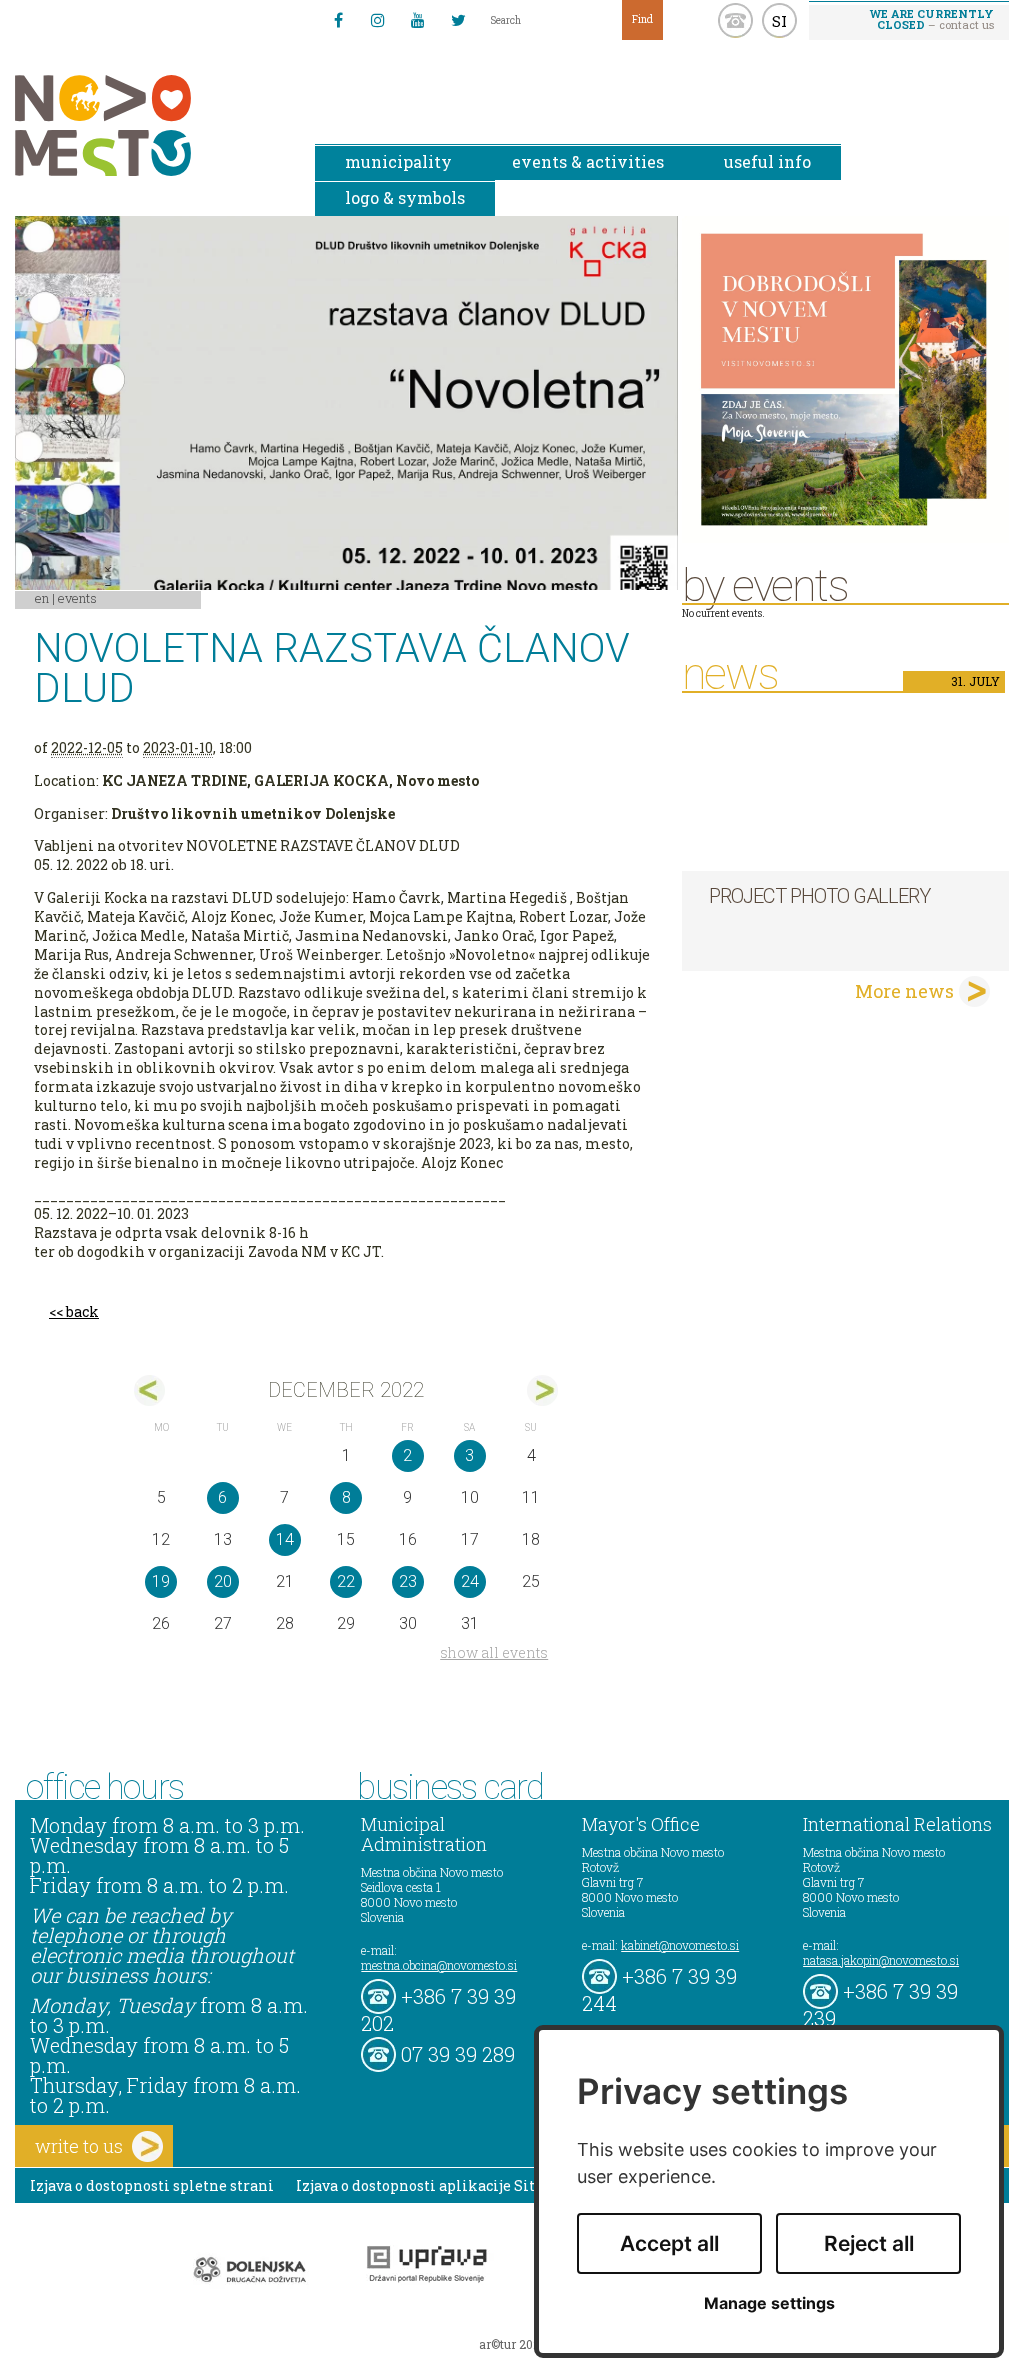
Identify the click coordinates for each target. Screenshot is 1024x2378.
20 (223, 1581)
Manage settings (769, 2303)
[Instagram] (378, 20)
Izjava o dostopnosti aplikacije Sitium (430, 2185)
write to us (79, 2146)
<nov (149, 1390)
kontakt (735, 20)
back (82, 1311)
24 (470, 1581)
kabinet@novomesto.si (680, 1945)
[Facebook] (338, 20)
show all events (494, 1652)
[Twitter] (458, 20)
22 (346, 1581)
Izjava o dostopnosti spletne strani (152, 2185)
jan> (542, 1390)
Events (77, 598)
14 (285, 1539)
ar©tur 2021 (512, 2344)
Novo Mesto (150, 125)
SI (779, 21)
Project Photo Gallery (819, 896)
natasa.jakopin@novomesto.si (881, 1960)
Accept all (669, 2243)
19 (161, 1581)
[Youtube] (418, 20)
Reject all (869, 2243)
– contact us (932, 19)
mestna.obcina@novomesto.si (439, 1965)
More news (904, 991)
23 (408, 1581)
